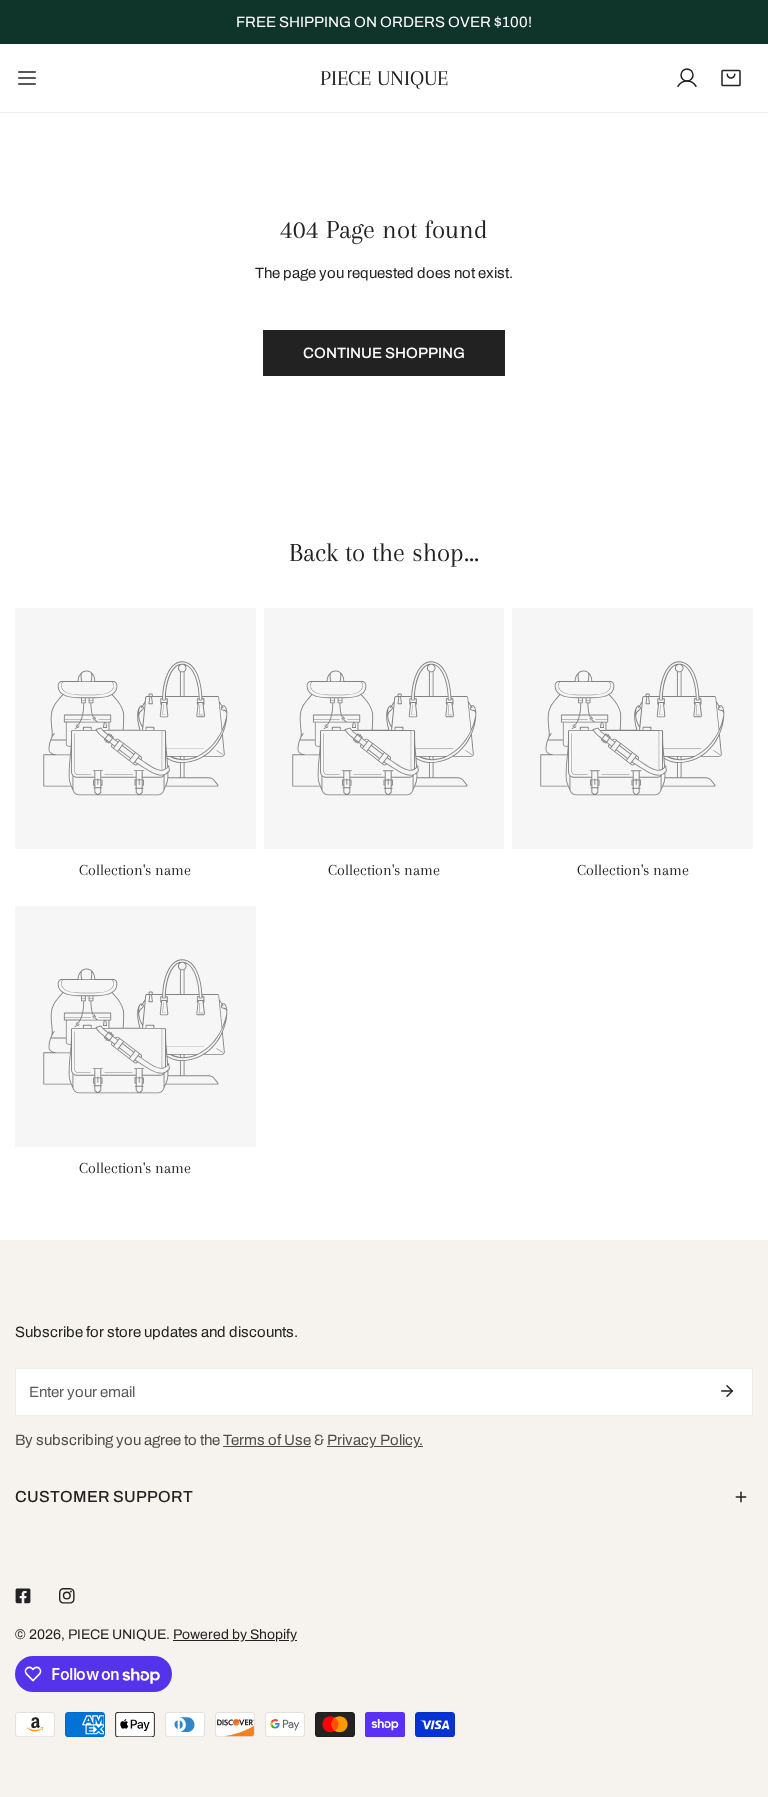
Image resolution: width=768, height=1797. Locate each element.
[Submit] (727, 1391)
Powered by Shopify (235, 1634)
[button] (731, 78)
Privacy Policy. (375, 1440)
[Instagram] (67, 1596)
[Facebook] (23, 1596)
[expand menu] (27, 78)
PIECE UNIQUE (117, 1634)
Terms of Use (267, 1440)
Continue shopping (384, 353)
